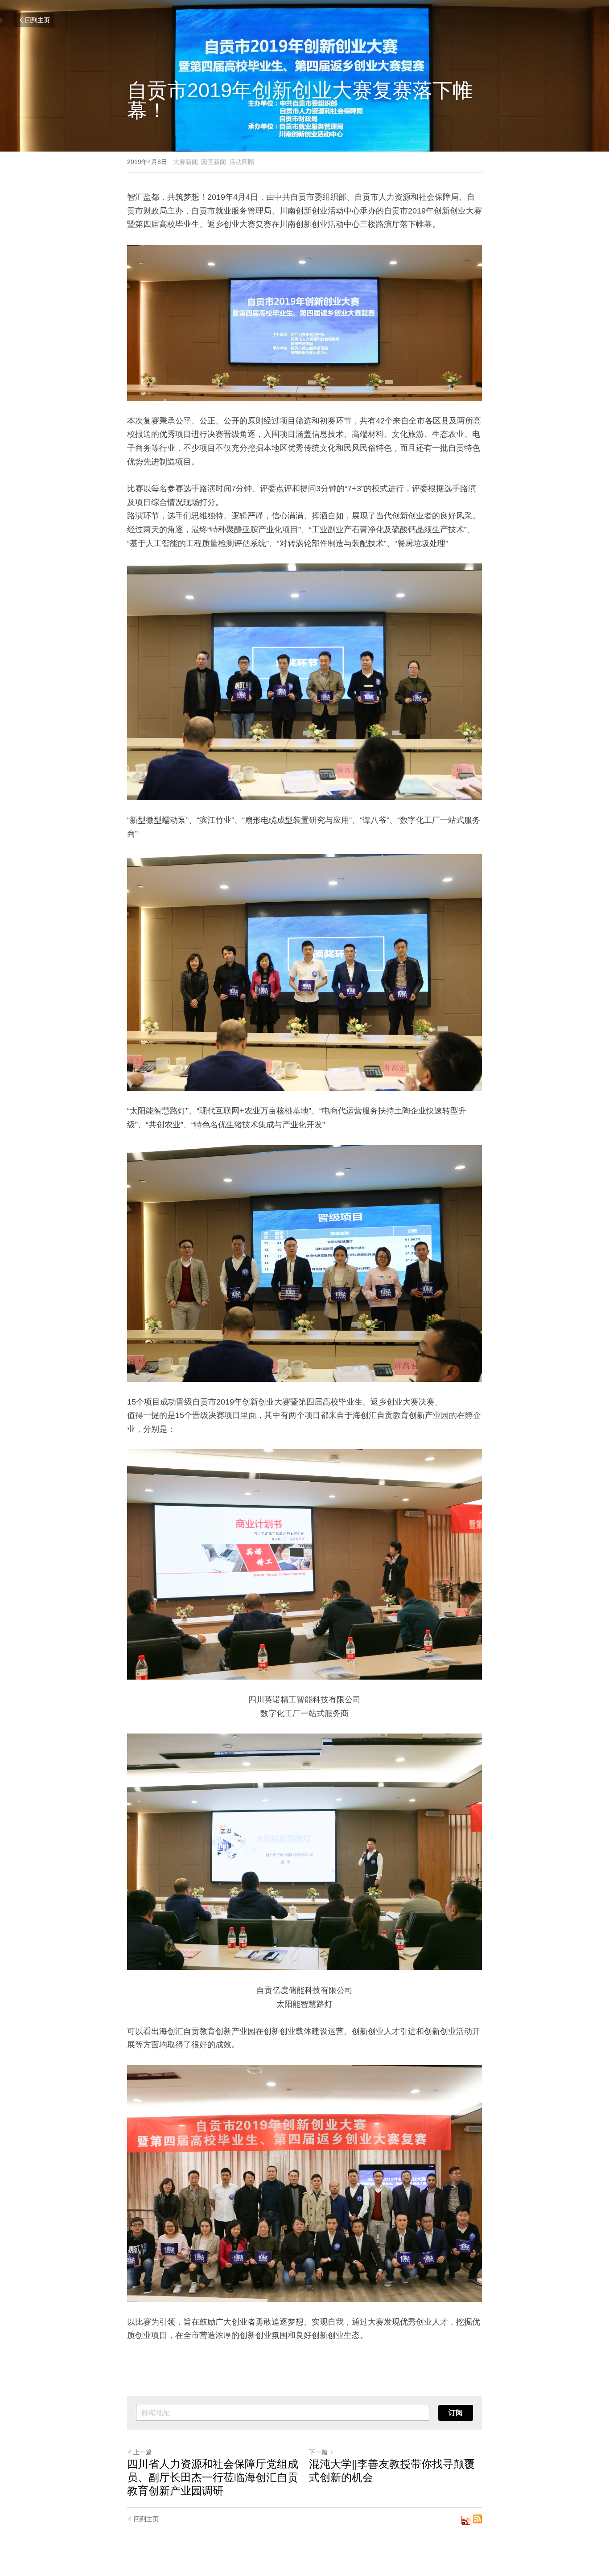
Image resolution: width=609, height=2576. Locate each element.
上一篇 (143, 2452)
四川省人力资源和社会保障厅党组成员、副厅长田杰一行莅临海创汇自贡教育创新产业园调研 (213, 2477)
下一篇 (318, 2452)
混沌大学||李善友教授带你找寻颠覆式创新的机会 (392, 2471)
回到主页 (37, 20)
